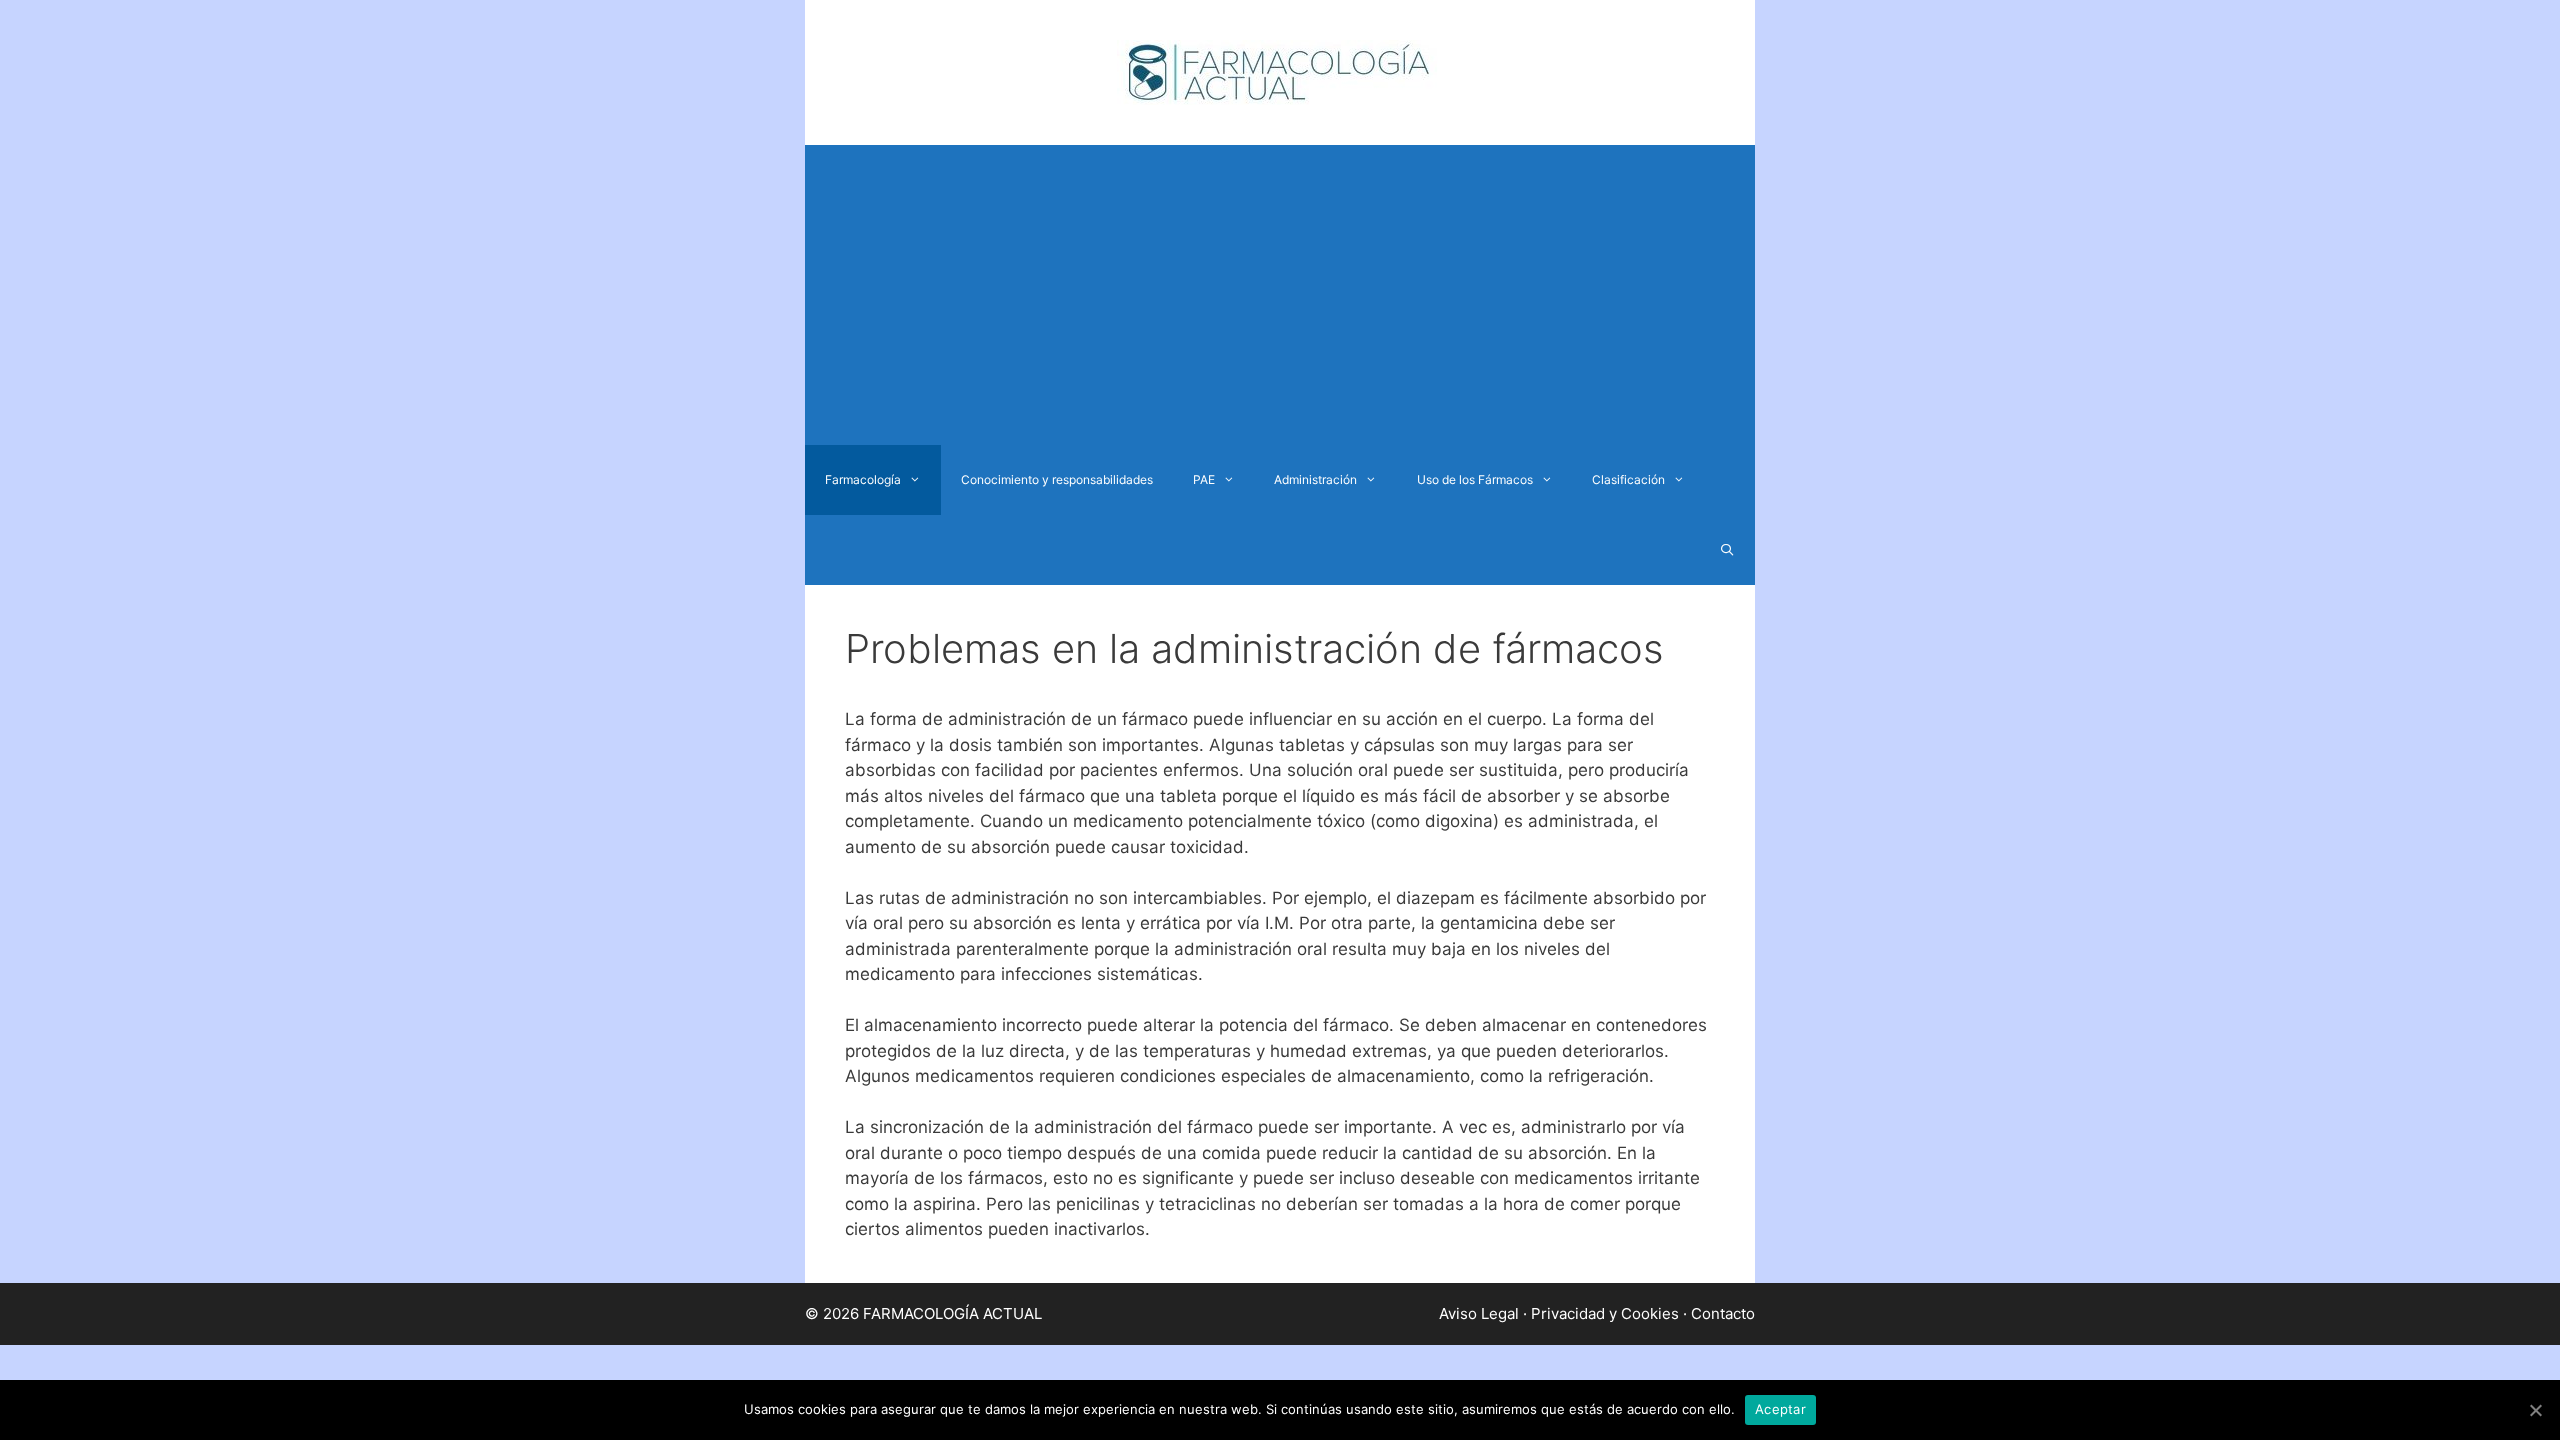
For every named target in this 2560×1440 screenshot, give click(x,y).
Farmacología (863, 479)
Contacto (1723, 1313)
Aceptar (1780, 1409)
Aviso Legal (1479, 1313)
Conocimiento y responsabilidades (1057, 479)
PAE (1204, 479)
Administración (1315, 479)
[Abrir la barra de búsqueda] (1727, 550)
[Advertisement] (1280, 295)
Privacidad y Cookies (1605, 1313)
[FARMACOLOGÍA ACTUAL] (1280, 71)
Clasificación (1628, 479)
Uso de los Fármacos (1475, 479)
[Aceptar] (2535, 1410)
